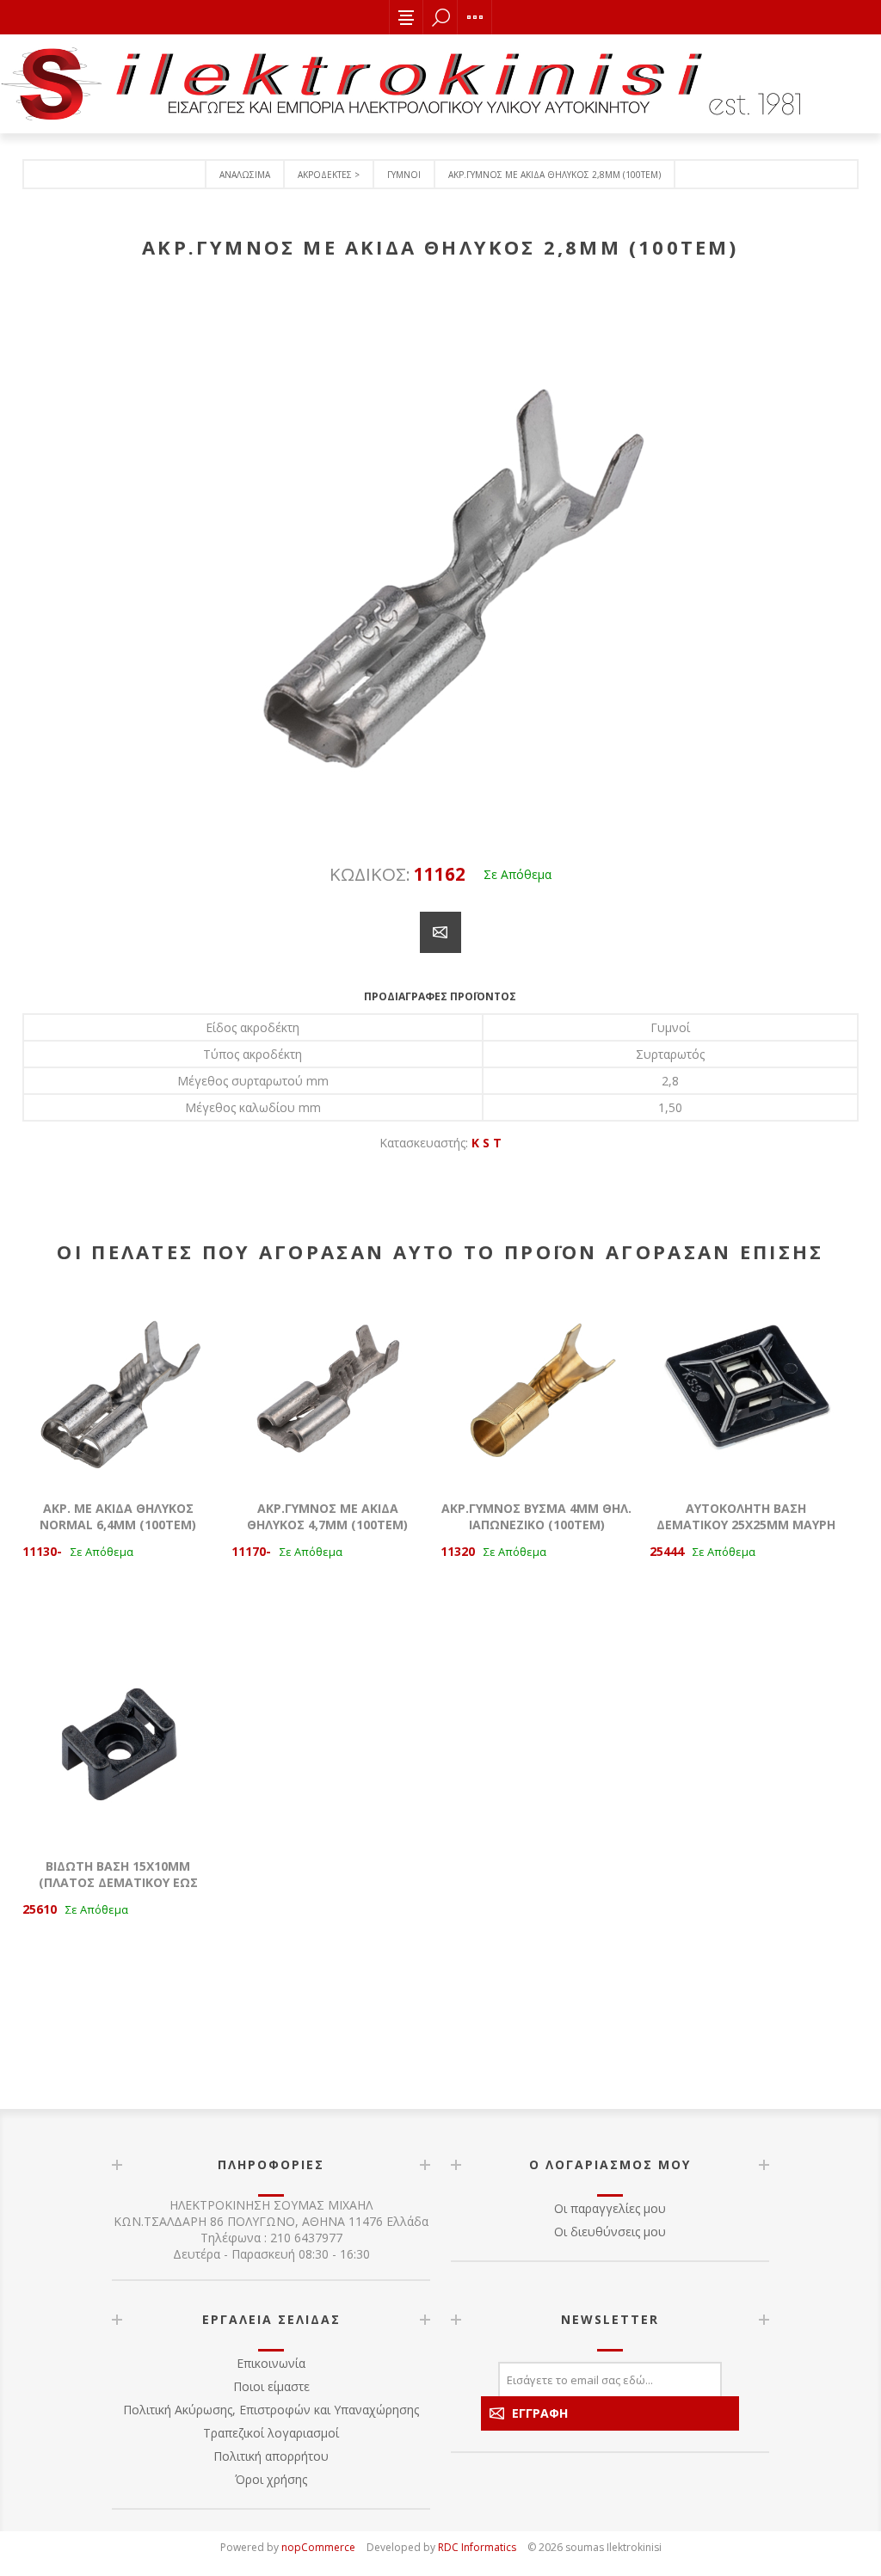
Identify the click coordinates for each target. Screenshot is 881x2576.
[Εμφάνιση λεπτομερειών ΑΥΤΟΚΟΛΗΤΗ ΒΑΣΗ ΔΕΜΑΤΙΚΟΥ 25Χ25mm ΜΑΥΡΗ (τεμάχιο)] (746, 1386)
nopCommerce (318, 2547)
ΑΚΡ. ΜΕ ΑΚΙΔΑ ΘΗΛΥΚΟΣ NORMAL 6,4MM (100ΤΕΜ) (118, 1516)
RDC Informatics (477, 2547)
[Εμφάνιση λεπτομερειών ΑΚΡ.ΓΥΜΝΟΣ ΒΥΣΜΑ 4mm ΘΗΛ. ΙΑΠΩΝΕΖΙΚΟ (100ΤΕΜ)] (537, 1386)
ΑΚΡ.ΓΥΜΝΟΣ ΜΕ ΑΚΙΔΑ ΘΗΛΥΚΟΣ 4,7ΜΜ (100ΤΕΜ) (327, 1516)
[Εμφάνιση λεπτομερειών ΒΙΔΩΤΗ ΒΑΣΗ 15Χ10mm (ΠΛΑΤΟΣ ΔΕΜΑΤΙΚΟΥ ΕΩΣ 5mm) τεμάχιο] (119, 1744)
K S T (487, 1143)
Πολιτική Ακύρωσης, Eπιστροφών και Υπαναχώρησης (271, 2410)
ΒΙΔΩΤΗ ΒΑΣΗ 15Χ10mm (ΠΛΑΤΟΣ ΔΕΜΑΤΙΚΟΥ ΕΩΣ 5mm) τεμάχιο (118, 1882)
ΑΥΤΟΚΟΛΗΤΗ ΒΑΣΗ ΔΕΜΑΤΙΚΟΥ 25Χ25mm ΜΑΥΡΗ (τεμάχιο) (746, 1525)
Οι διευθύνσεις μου (610, 2232)
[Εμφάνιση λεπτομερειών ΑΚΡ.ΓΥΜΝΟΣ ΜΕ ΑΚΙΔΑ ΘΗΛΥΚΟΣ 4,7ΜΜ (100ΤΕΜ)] (328, 1386)
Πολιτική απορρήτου (271, 2456)
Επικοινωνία (271, 2363)
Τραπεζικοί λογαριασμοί (271, 2433)
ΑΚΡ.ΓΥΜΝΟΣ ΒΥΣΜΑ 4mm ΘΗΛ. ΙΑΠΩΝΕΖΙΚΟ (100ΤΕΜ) (536, 1516)
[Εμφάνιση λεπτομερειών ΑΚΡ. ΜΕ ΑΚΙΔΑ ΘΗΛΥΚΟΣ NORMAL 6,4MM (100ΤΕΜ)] (119, 1386)
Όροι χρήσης (271, 2479)
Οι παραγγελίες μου (610, 2208)
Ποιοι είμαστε (271, 2386)
